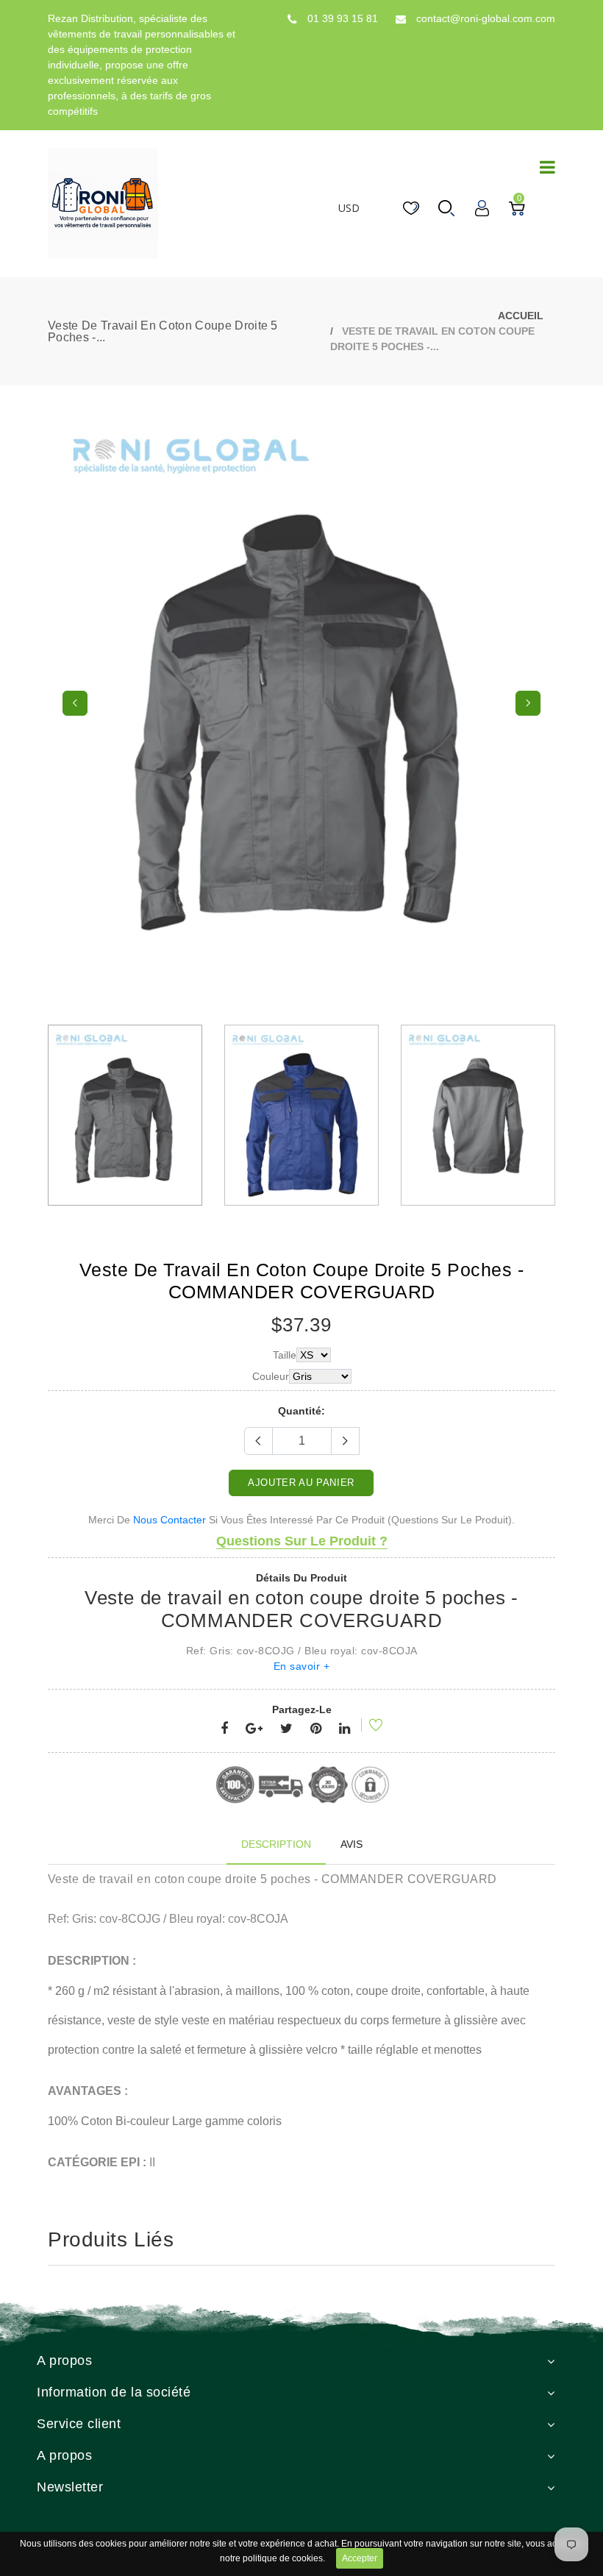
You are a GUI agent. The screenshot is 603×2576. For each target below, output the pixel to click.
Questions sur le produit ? (302, 1541)
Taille (285, 1355)
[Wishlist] (366, 1727)
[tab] (276, 1844)
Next (528, 703)
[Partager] (224, 1729)
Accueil (521, 316)
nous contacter (170, 1520)
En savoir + (302, 1666)
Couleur (271, 1376)
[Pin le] (316, 1729)
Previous (75, 703)
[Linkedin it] (345, 1729)
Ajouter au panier (301, 1483)
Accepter (360, 2558)
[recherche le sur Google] (254, 1729)
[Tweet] (286, 1729)
